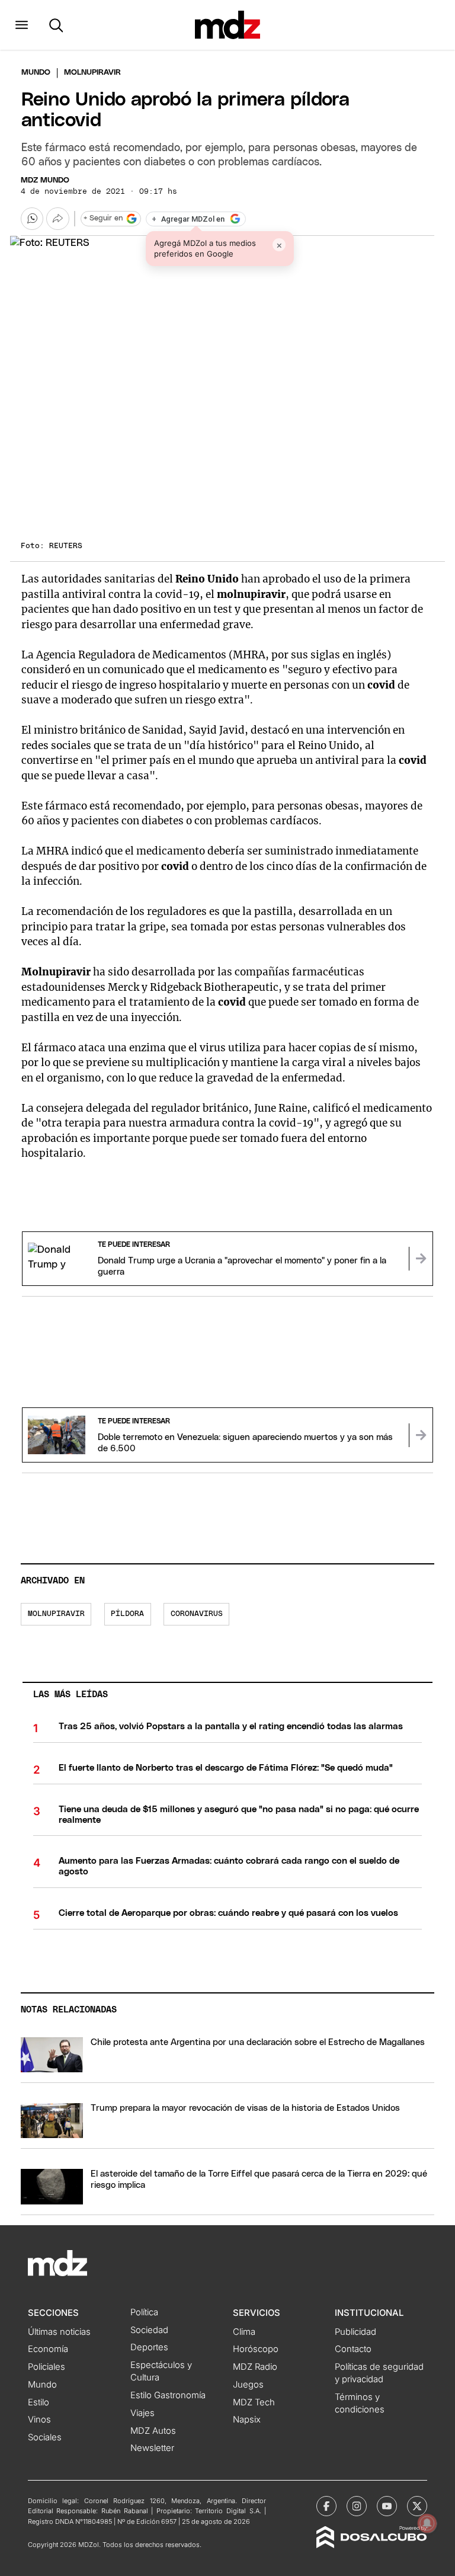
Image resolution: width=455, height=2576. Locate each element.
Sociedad (149, 2330)
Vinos (39, 2420)
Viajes (142, 2413)
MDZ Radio (255, 2367)
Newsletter (152, 2448)
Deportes (149, 2347)
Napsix (247, 2420)
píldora (127, 1614)
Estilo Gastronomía (168, 2395)
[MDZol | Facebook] (326, 2506)
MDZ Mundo (45, 180)
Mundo (36, 73)
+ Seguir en (103, 218)
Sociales (45, 2437)
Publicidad (355, 2332)
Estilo (39, 2402)
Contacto (353, 2349)
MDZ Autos (153, 2431)
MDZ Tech (254, 2402)
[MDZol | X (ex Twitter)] (417, 2506)
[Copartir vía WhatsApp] (32, 219)
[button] (22, 25)
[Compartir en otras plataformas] (57, 219)
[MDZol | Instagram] (357, 2506)
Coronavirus (197, 1614)
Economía (48, 2349)
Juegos (248, 2385)
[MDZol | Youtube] (387, 2506)
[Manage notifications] (427, 2523)
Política (144, 2312)
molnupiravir (56, 1614)
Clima (244, 2332)
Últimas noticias (59, 2332)
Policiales (47, 2367)
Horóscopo (256, 2349)
